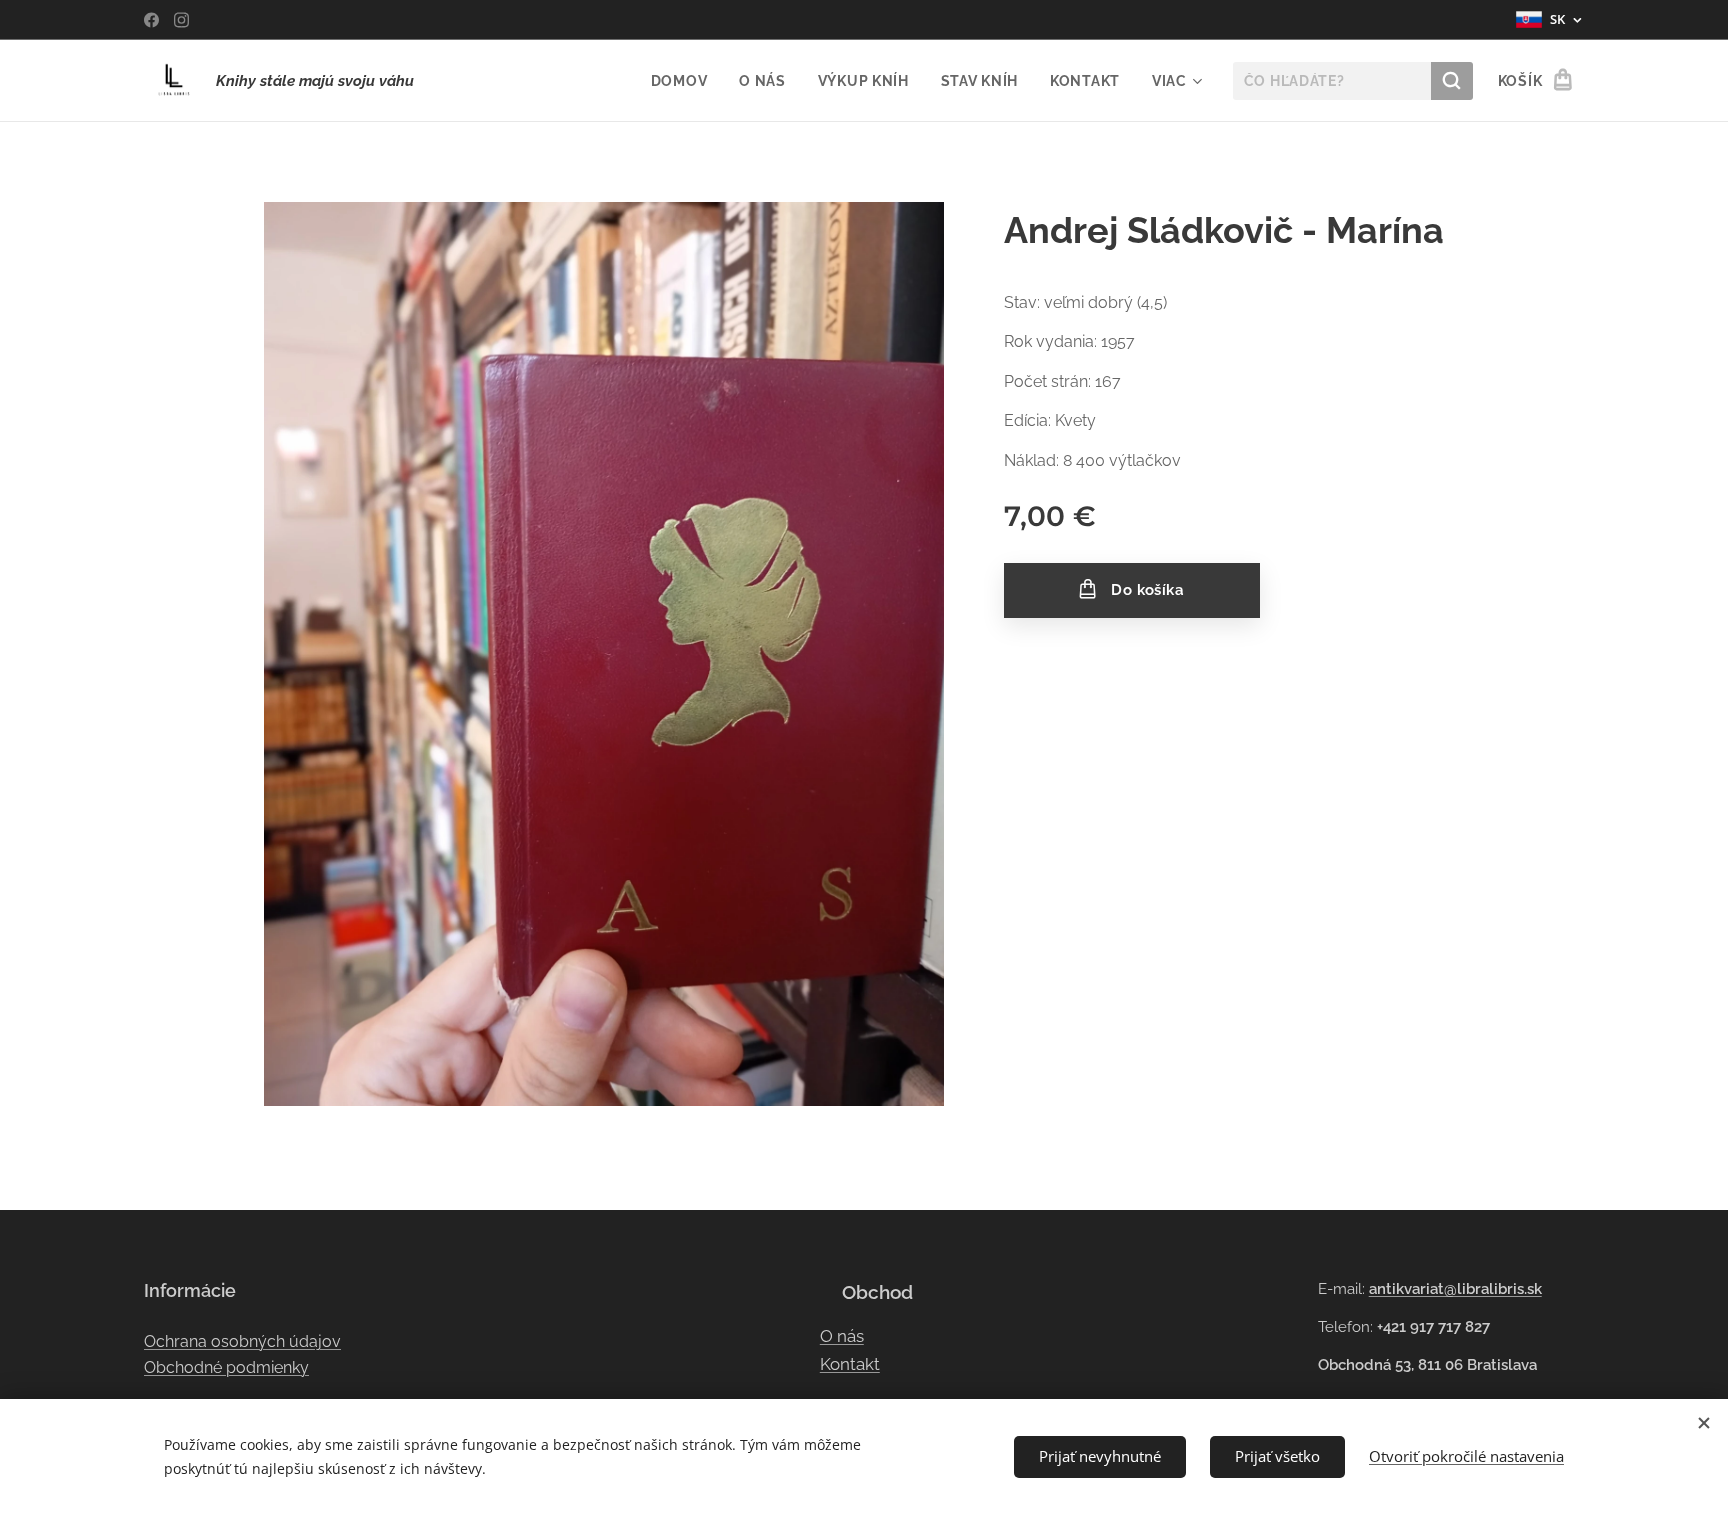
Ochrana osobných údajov (242, 1341)
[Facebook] (151, 20)
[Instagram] (181, 20)
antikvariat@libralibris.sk (1455, 1289)
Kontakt (850, 1364)
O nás (842, 1336)
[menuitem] (685, 81)
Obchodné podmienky (226, 1367)
